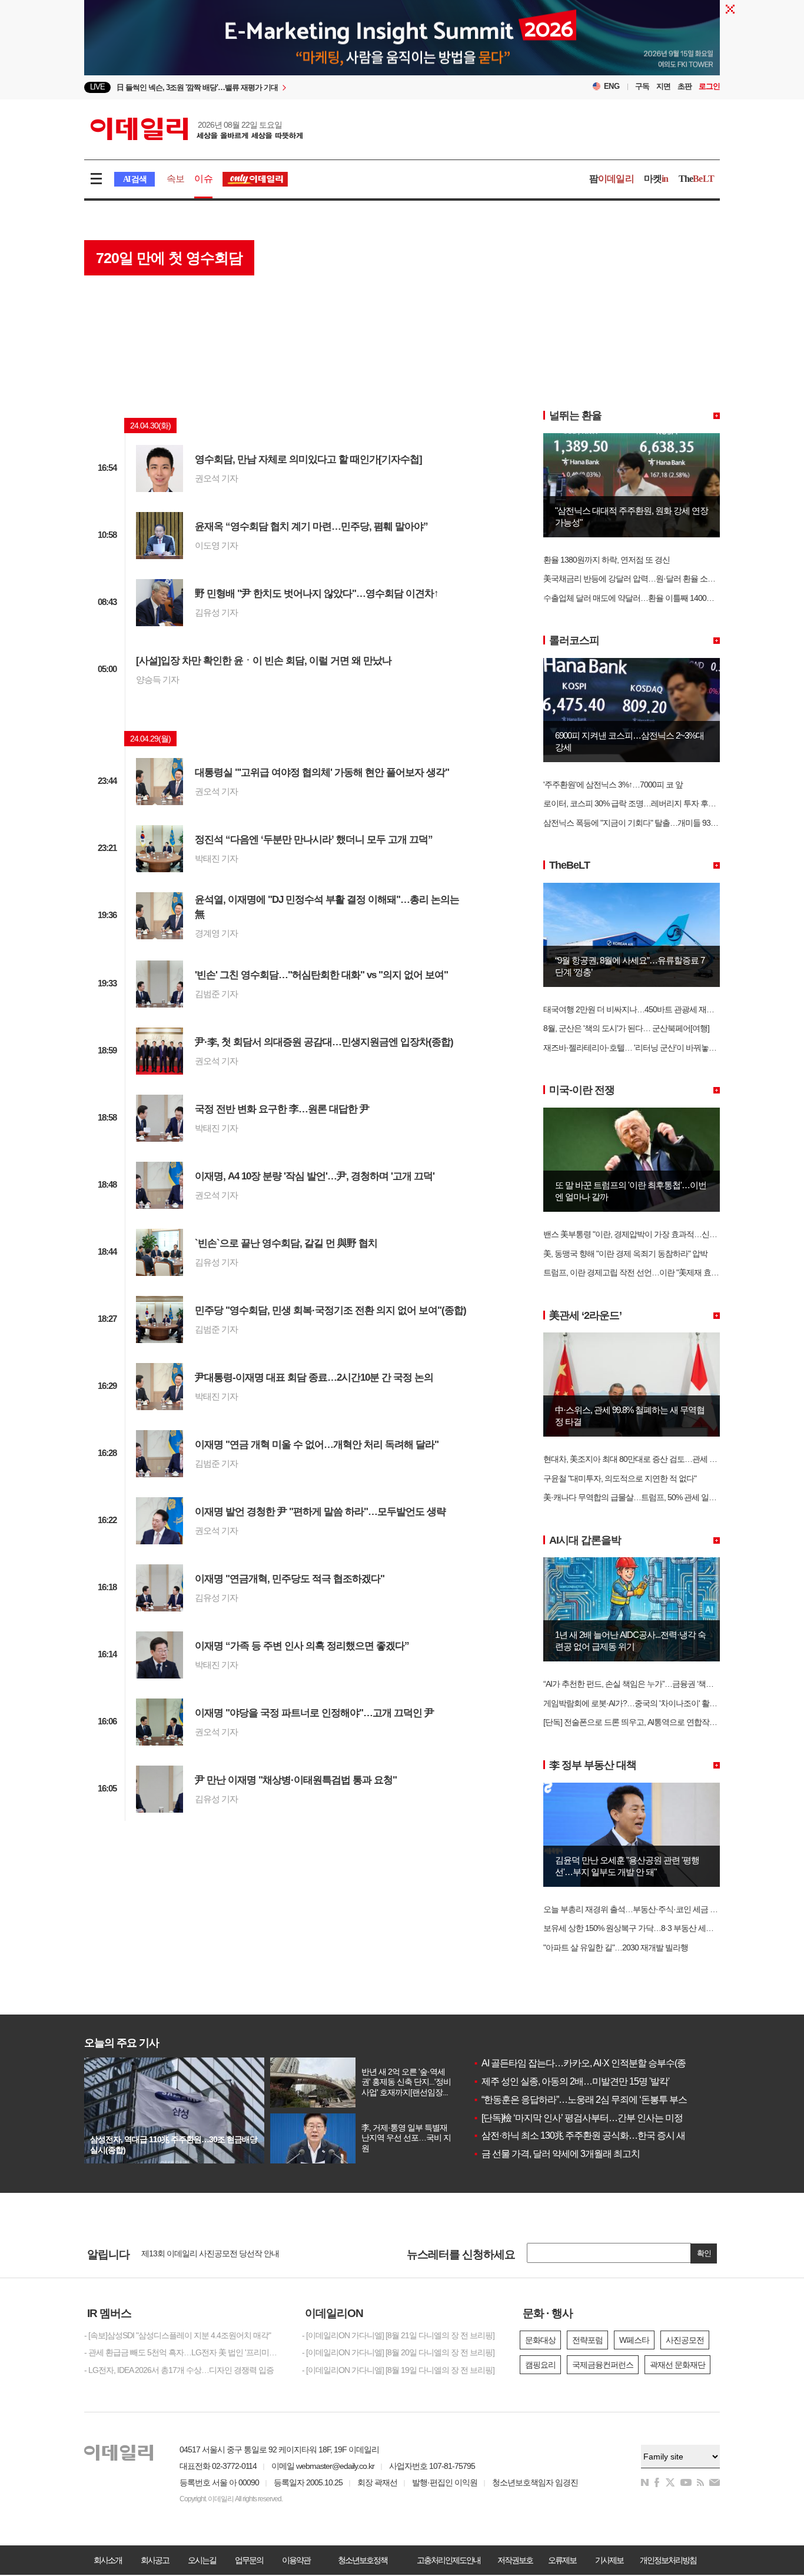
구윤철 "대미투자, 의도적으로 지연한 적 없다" (620, 1478)
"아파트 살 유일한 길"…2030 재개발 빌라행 (616, 1947)
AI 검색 (134, 179)
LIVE (97, 87)
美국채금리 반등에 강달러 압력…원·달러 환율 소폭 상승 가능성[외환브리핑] (671, 579)
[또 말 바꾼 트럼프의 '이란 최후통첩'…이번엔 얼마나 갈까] (632, 1112)
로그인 (709, 86)
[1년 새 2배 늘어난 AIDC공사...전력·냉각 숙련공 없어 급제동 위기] (632, 1562)
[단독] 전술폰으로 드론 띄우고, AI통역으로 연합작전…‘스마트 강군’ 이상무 (667, 1722)
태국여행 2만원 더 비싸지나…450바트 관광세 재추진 (632, 1009)
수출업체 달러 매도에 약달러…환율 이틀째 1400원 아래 (637, 598)
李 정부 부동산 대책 (593, 1765)
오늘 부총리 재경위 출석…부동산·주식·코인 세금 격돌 (634, 1909)
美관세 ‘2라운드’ (585, 1315)
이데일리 (197, 129)
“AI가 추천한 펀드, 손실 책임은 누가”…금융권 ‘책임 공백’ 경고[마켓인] (659, 1684)
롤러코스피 (574, 640)
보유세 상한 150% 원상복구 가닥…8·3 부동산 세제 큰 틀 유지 (646, 1928)
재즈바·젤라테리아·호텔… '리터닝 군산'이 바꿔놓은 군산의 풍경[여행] (660, 1048)
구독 (642, 86)
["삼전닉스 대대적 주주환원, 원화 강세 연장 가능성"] (632, 438)
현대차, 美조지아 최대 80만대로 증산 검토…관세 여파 (634, 1459)
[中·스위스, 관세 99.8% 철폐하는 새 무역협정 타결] (632, 1337)
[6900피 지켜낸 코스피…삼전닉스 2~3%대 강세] (632, 663)
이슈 (203, 179)
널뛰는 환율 (575, 416)
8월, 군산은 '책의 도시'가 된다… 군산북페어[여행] (626, 1028)
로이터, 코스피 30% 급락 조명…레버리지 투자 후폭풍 (633, 803)
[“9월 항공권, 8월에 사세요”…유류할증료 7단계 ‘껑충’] (632, 888)
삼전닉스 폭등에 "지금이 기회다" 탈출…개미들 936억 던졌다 (645, 823)
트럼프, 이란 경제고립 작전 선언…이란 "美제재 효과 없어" (641, 1272)
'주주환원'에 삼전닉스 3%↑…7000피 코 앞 (613, 785)
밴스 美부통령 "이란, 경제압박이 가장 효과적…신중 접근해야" (647, 1234)
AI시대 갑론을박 (585, 1540)
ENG (612, 86)
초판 (685, 86)
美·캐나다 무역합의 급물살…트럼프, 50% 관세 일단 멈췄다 (642, 1497)
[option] (306, 87)
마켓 (656, 179)
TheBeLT (569, 865)
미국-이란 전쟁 (582, 1090)
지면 (663, 86)
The (696, 179)
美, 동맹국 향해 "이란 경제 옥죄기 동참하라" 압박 (625, 1254)
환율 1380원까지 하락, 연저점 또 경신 (607, 560)
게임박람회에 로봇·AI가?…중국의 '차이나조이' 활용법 (634, 1703)
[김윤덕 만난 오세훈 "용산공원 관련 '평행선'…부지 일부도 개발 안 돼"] (632, 1787)
